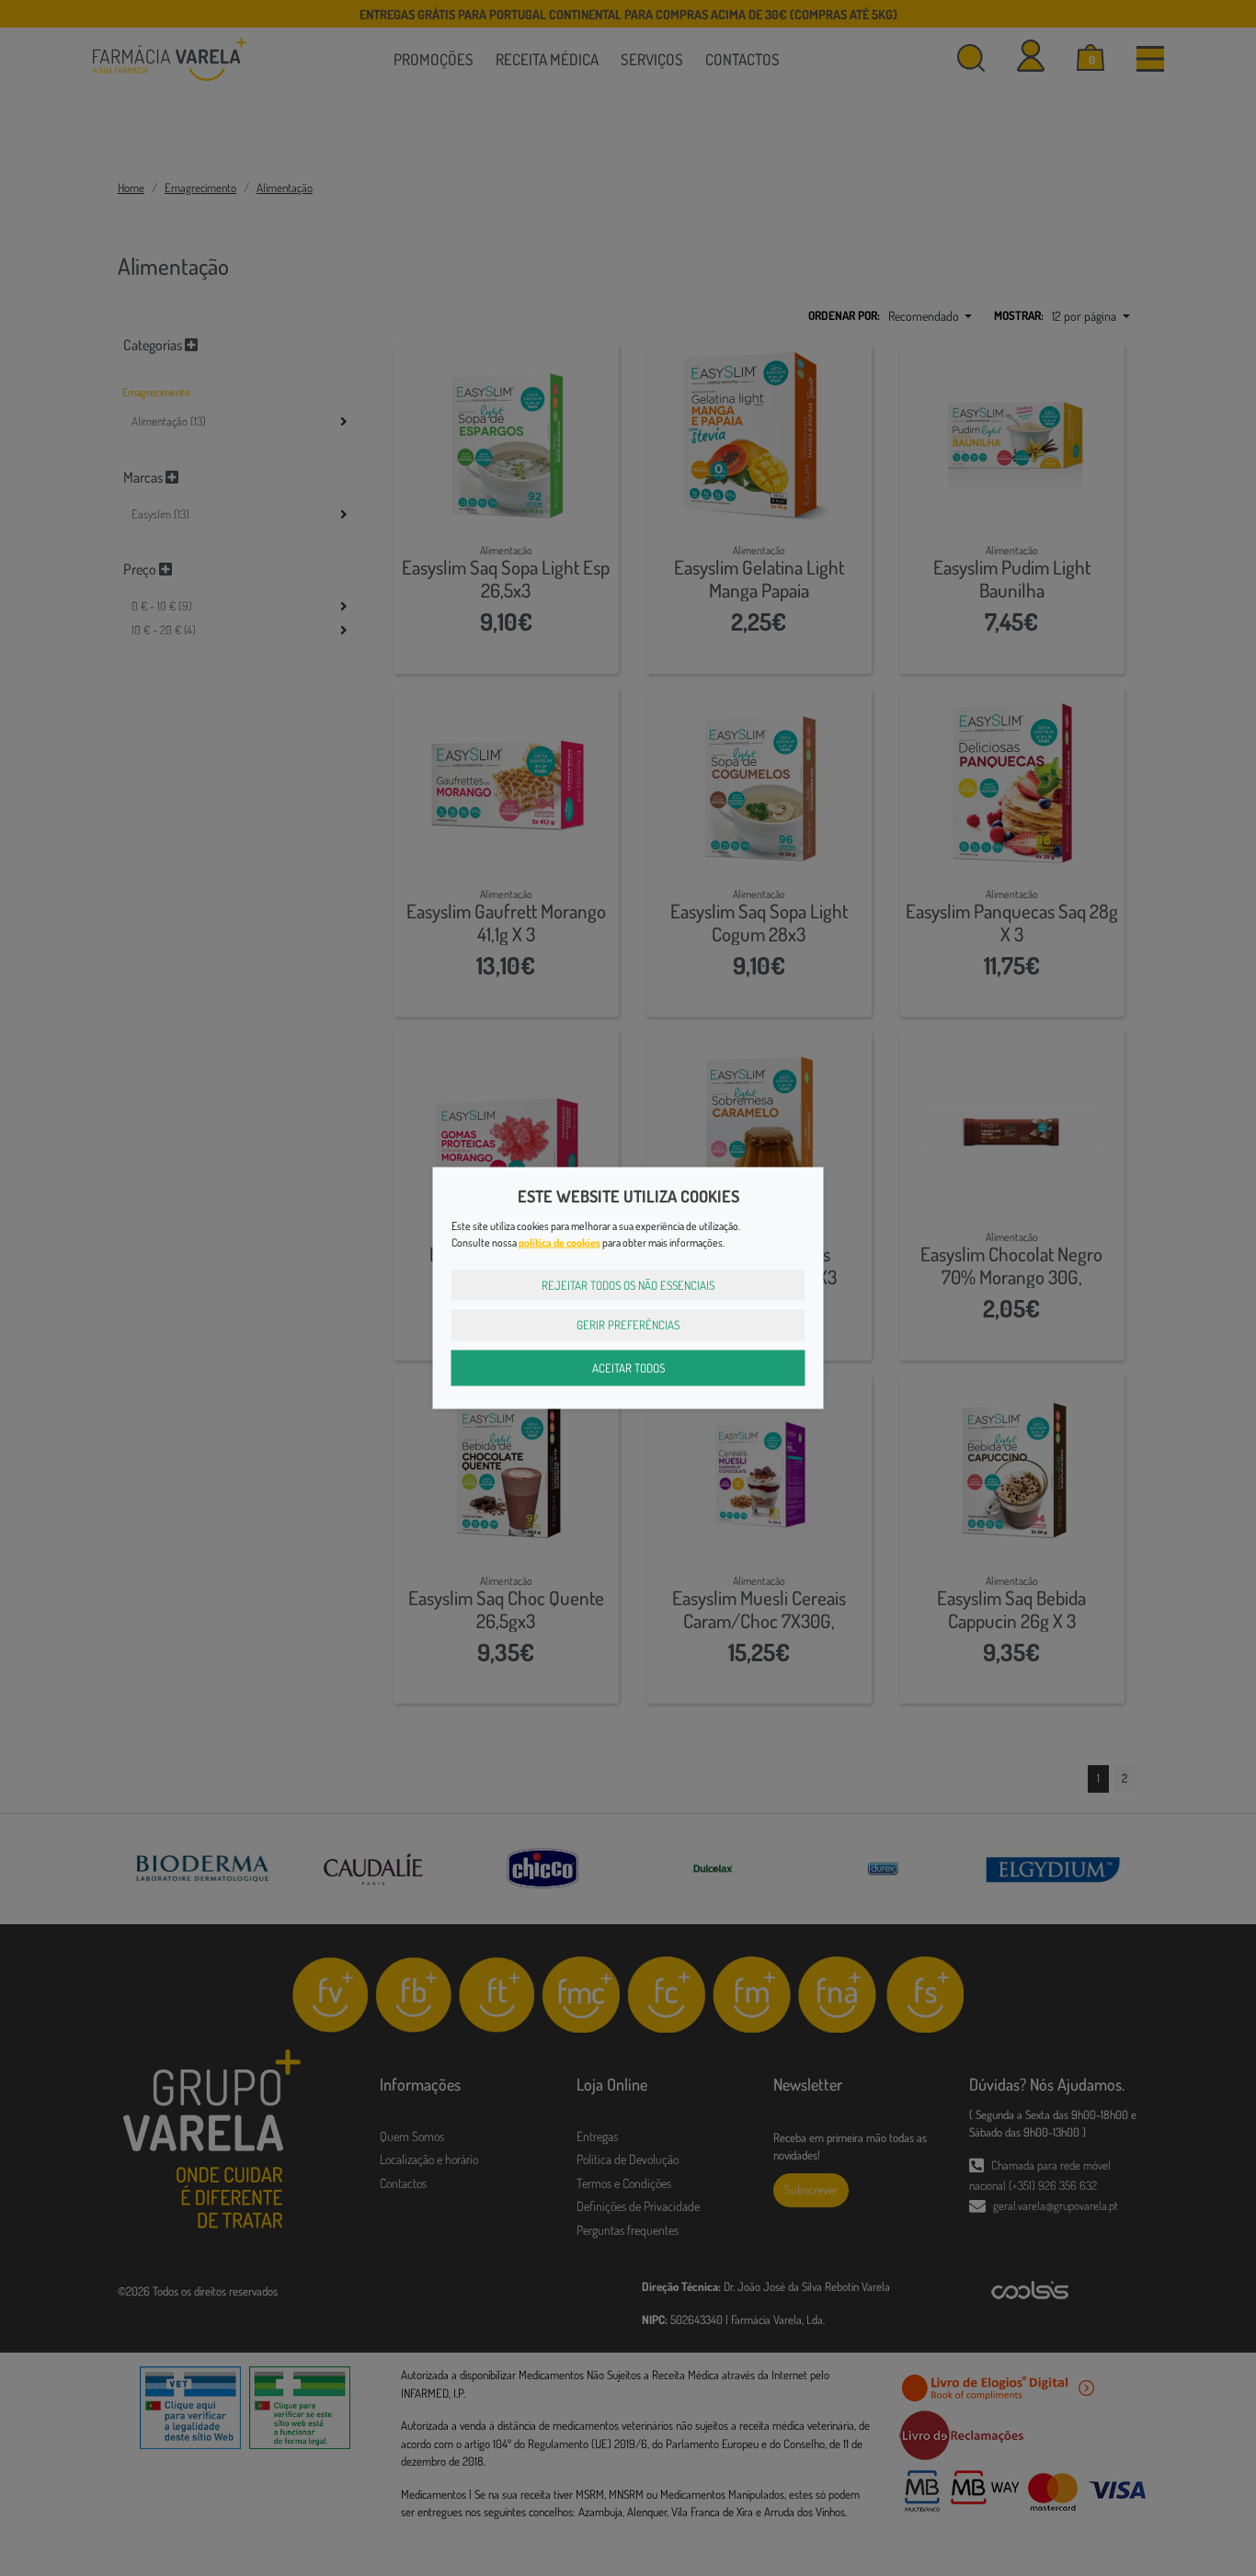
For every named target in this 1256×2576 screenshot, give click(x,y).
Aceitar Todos (628, 1367)
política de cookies (559, 1242)
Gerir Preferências (628, 1325)
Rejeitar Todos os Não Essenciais (628, 1284)
